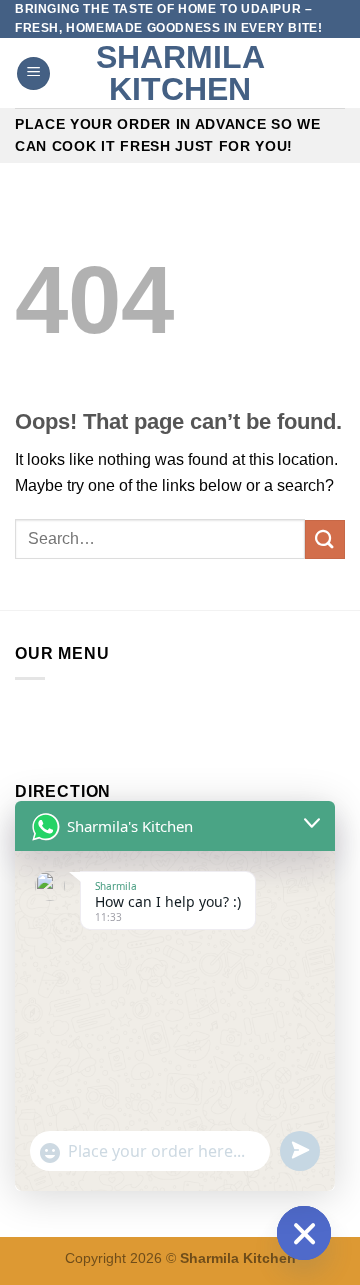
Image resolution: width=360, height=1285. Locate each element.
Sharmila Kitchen (180, 73)
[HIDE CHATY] (304, 1233)
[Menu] (33, 73)
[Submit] (325, 539)
